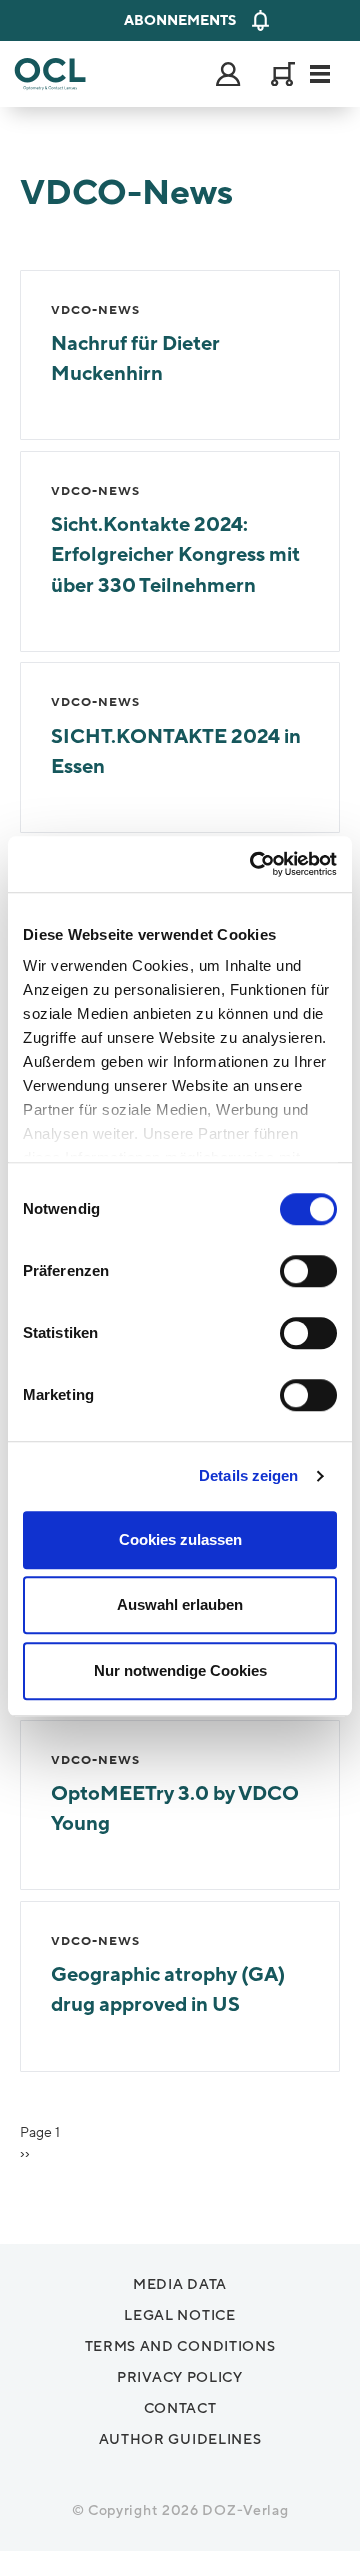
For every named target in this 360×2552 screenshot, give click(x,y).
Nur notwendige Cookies (180, 1670)
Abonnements (180, 20)
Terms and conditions (180, 2346)
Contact (180, 2408)
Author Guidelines (180, 2439)
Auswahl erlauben (180, 1604)
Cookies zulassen (180, 1539)
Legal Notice (179, 2315)
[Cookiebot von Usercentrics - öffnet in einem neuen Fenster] (254, 864)
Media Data (180, 2284)
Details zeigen (248, 1475)
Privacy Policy (180, 2377)
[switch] (308, 1271)
